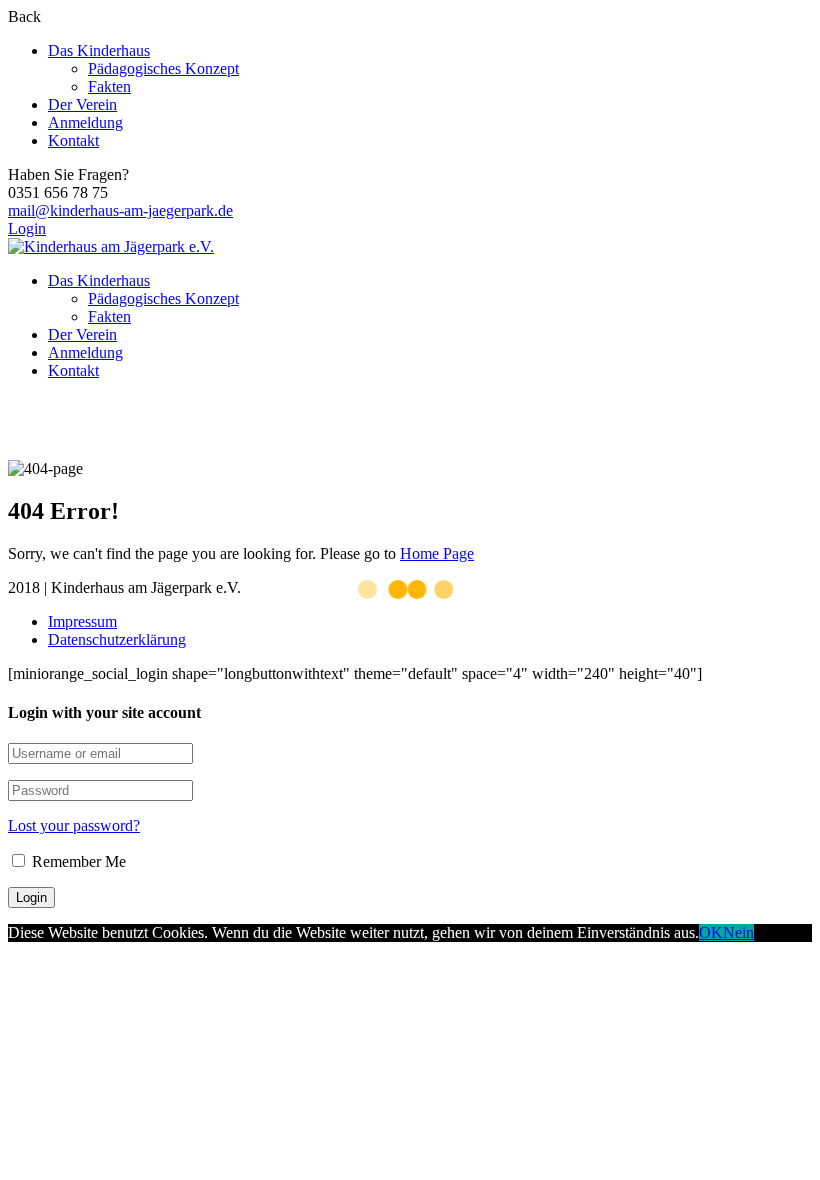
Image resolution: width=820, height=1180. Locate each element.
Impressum (82, 621)
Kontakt (73, 140)
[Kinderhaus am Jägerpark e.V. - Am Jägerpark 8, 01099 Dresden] (111, 246)
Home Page (437, 553)
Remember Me (77, 861)
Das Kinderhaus (99, 50)
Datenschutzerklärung (117, 639)
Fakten (109, 86)
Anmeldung (85, 122)
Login (27, 228)
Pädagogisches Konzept (163, 68)
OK (711, 932)
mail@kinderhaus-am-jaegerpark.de (120, 210)
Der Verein (82, 104)
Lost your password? (74, 825)
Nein (738, 932)
